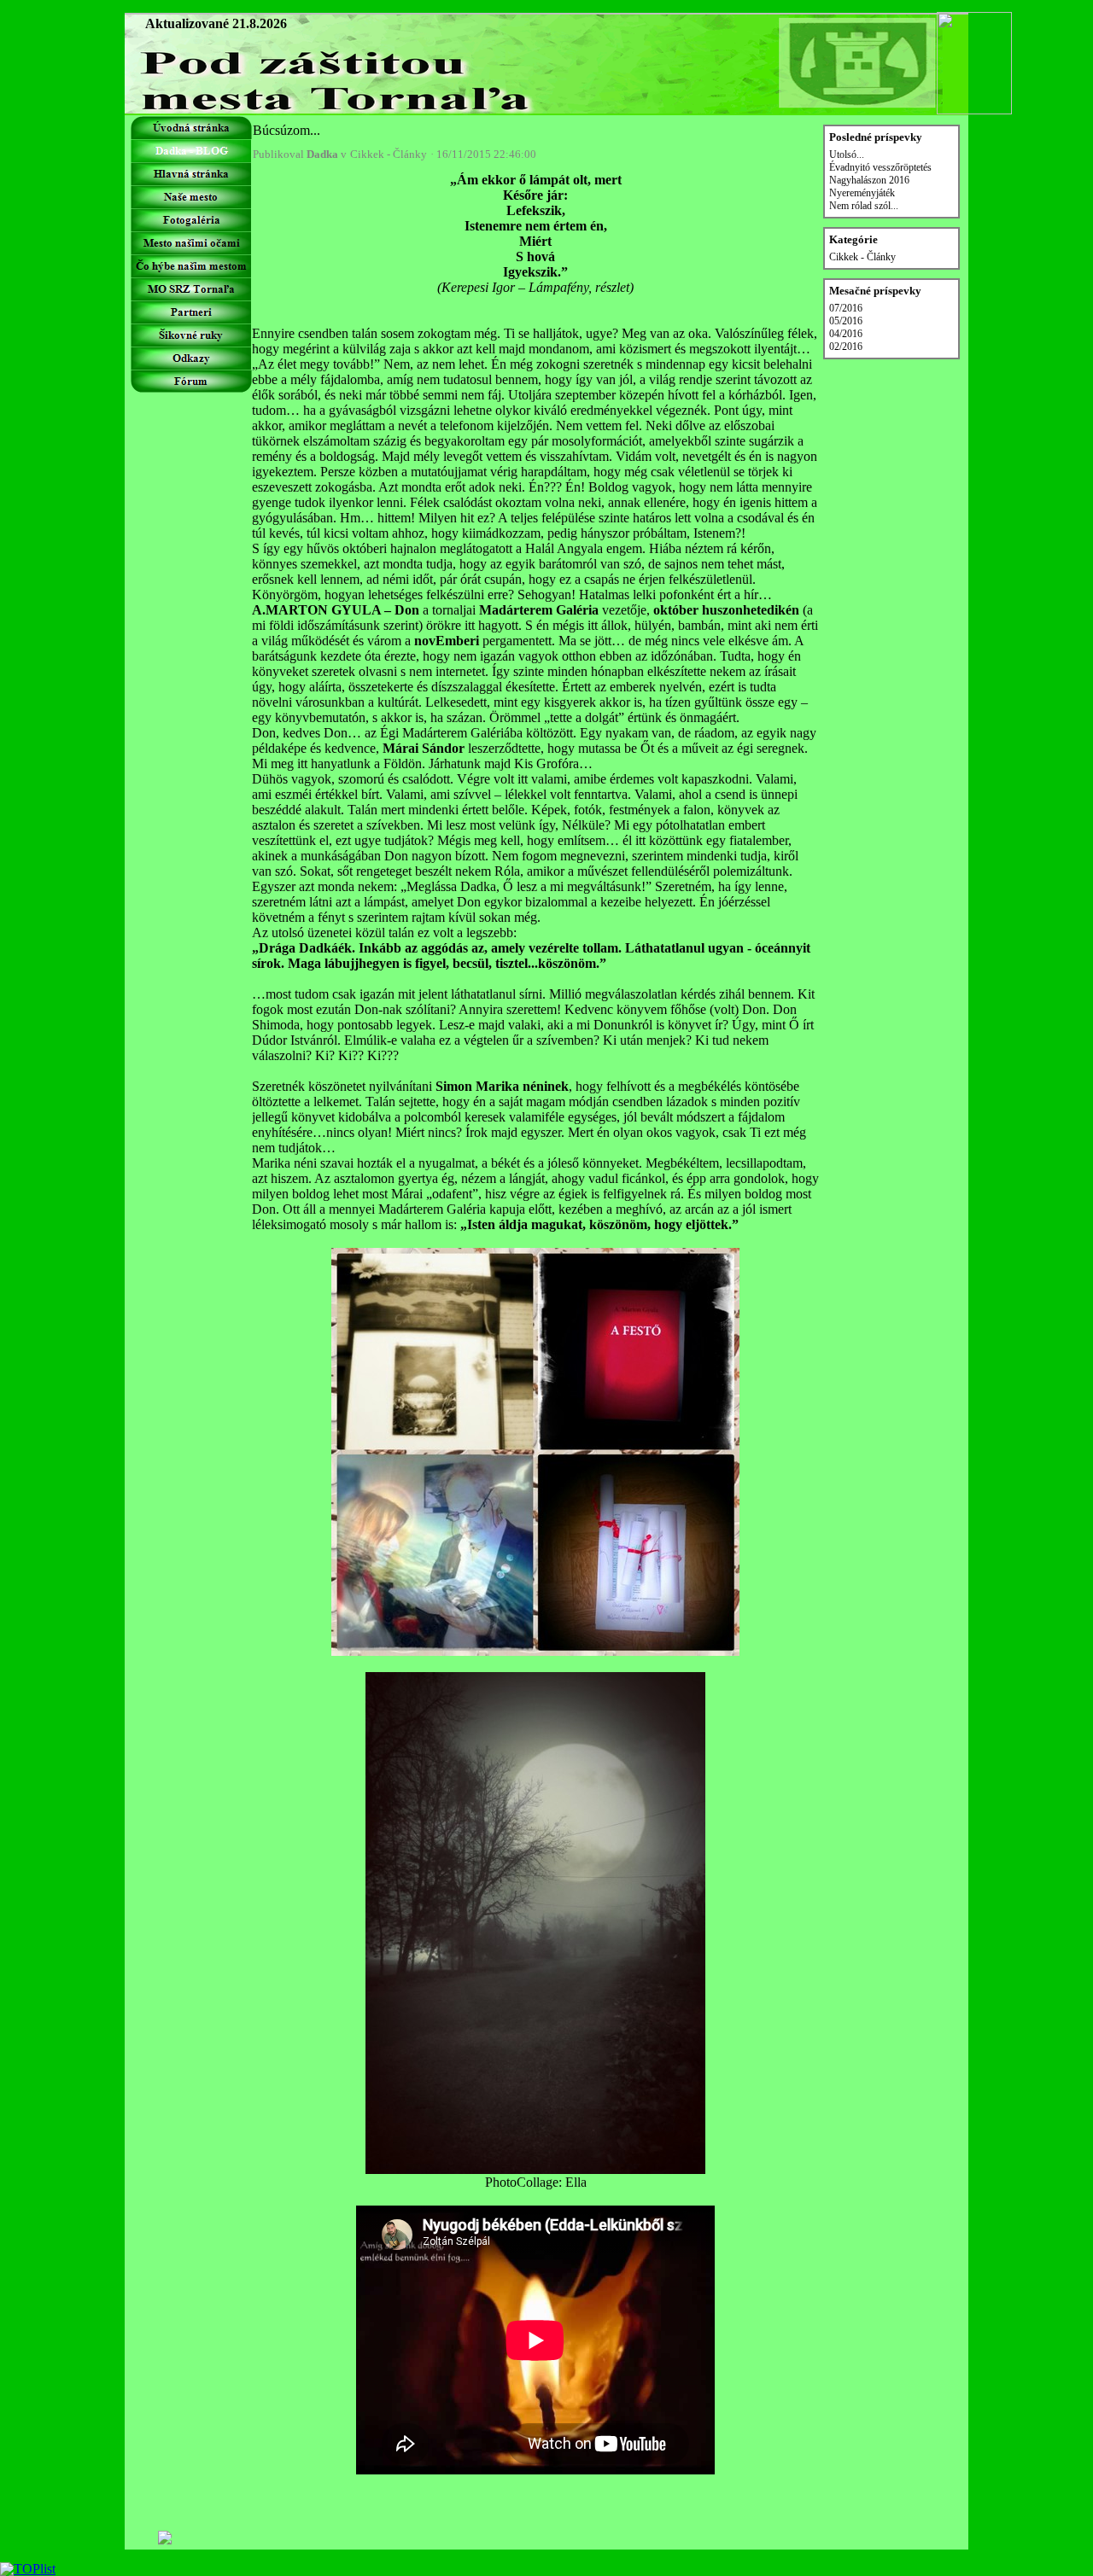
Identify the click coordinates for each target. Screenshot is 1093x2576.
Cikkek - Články (389, 154)
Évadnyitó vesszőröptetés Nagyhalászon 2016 (880, 174)
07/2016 (846, 308)
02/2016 (846, 347)
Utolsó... (847, 154)
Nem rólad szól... (864, 206)
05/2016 (846, 321)
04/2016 (846, 334)
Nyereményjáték (862, 193)
